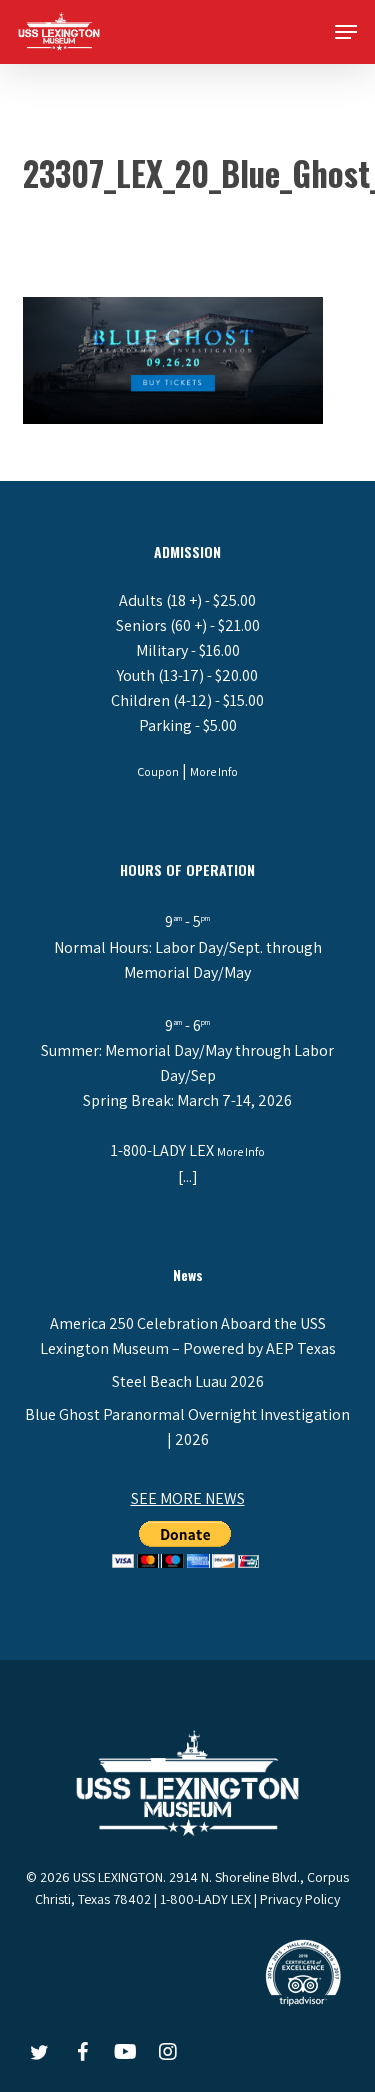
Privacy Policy (300, 1899)
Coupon (158, 771)
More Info (214, 771)
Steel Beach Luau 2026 (188, 1381)
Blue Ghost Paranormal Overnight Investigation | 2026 (187, 1427)
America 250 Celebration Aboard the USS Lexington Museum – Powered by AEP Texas (188, 1336)
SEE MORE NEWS (188, 1498)
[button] (346, 32)
